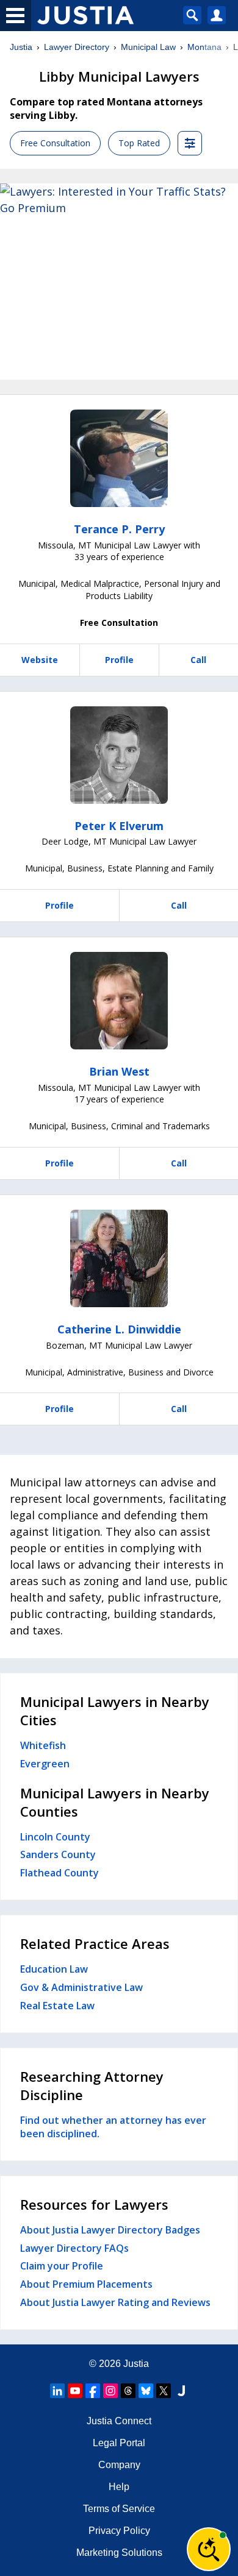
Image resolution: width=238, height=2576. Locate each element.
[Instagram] (110, 2391)
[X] (164, 2391)
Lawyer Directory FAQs (74, 2248)
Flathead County (60, 1873)
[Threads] (128, 2391)
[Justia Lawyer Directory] (181, 2391)
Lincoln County (55, 1837)
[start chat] (209, 2549)
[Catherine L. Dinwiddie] (119, 1258)
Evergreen (45, 1764)
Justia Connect (119, 2421)
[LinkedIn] (57, 2391)
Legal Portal (119, 2443)
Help (119, 2487)
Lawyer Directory (77, 47)
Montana (204, 47)
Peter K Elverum (119, 826)
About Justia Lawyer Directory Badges (110, 2230)
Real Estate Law (57, 2006)
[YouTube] (75, 2391)
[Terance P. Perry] (119, 458)
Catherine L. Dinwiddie (119, 1329)
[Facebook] (93, 2391)
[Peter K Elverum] (119, 755)
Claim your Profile (62, 2266)
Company (119, 2465)
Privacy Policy (119, 2531)
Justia (21, 47)
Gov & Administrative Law (81, 1987)
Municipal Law (148, 47)
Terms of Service (119, 2509)
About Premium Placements (86, 2284)
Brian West (119, 1071)
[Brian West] (119, 1001)
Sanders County (58, 1854)
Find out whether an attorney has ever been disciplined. (113, 2127)
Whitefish (43, 1745)
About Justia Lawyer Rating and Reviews (115, 2302)
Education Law (54, 1969)
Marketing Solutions (119, 2553)
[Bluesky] (146, 2391)
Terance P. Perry (119, 529)
